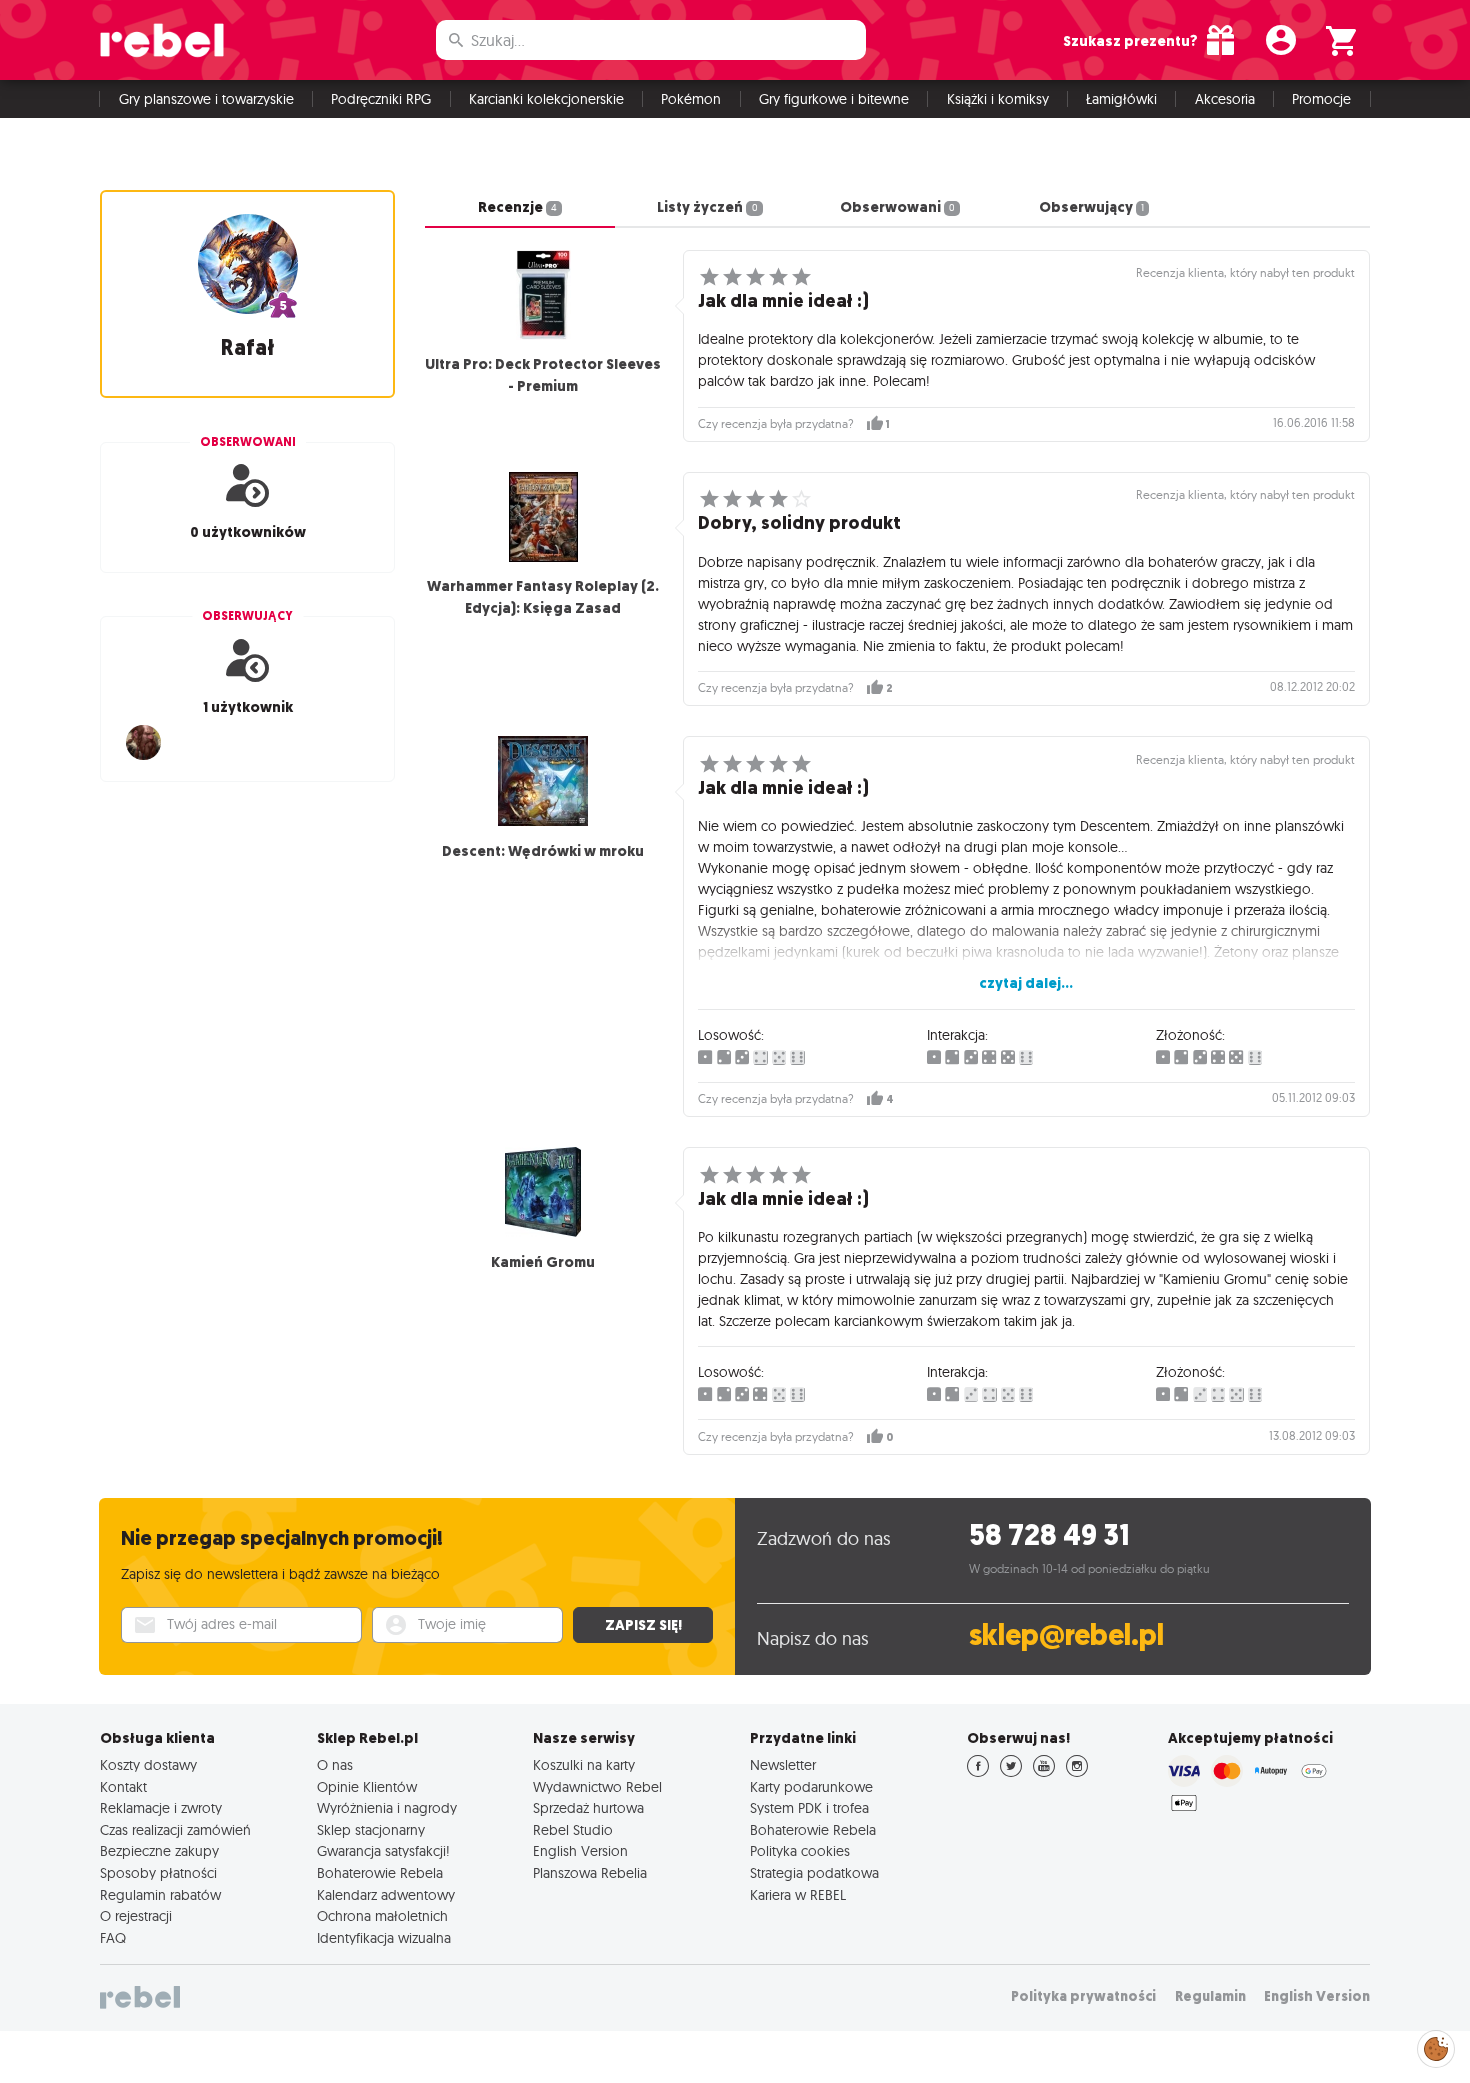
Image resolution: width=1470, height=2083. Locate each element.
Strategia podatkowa (814, 1873)
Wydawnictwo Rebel (597, 1787)
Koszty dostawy (148, 1765)
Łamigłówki (1121, 99)
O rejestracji (136, 1916)
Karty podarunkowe (811, 1787)
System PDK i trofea (809, 1808)
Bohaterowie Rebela (380, 1873)
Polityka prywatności (1083, 1996)
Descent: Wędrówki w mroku (543, 851)
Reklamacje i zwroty (161, 1808)
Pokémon (691, 99)
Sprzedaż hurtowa (588, 1808)
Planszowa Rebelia (590, 1873)
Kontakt (123, 1787)
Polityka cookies (800, 1851)
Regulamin (1210, 1996)
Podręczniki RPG (381, 99)
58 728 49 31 (1049, 1535)
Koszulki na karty (584, 1765)
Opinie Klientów (367, 1787)
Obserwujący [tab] (1091, 207)
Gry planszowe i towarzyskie (206, 99)
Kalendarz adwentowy (386, 1895)
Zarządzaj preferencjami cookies (1436, 2045)
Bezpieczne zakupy (159, 1851)
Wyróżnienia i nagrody (387, 1808)
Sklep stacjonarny (371, 1830)
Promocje (1321, 99)
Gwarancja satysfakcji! (383, 1851)
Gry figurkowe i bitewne (834, 99)
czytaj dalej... (1026, 983)
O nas (335, 1765)
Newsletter (783, 1765)
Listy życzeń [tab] (707, 207)
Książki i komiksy (998, 99)
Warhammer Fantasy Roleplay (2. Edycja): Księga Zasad (543, 597)
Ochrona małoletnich (382, 1916)
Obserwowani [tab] (897, 207)
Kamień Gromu (543, 1262)
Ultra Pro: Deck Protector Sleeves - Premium (543, 375)
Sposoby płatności (158, 1873)
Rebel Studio (573, 1830)
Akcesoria (1225, 99)
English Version (580, 1851)
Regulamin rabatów (160, 1895)
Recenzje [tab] (517, 207)
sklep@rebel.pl (1066, 1635)
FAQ (113, 1938)
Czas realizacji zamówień (175, 1830)
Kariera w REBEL (798, 1895)
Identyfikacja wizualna (384, 1938)
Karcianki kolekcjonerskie (546, 99)
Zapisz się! (643, 1625)
